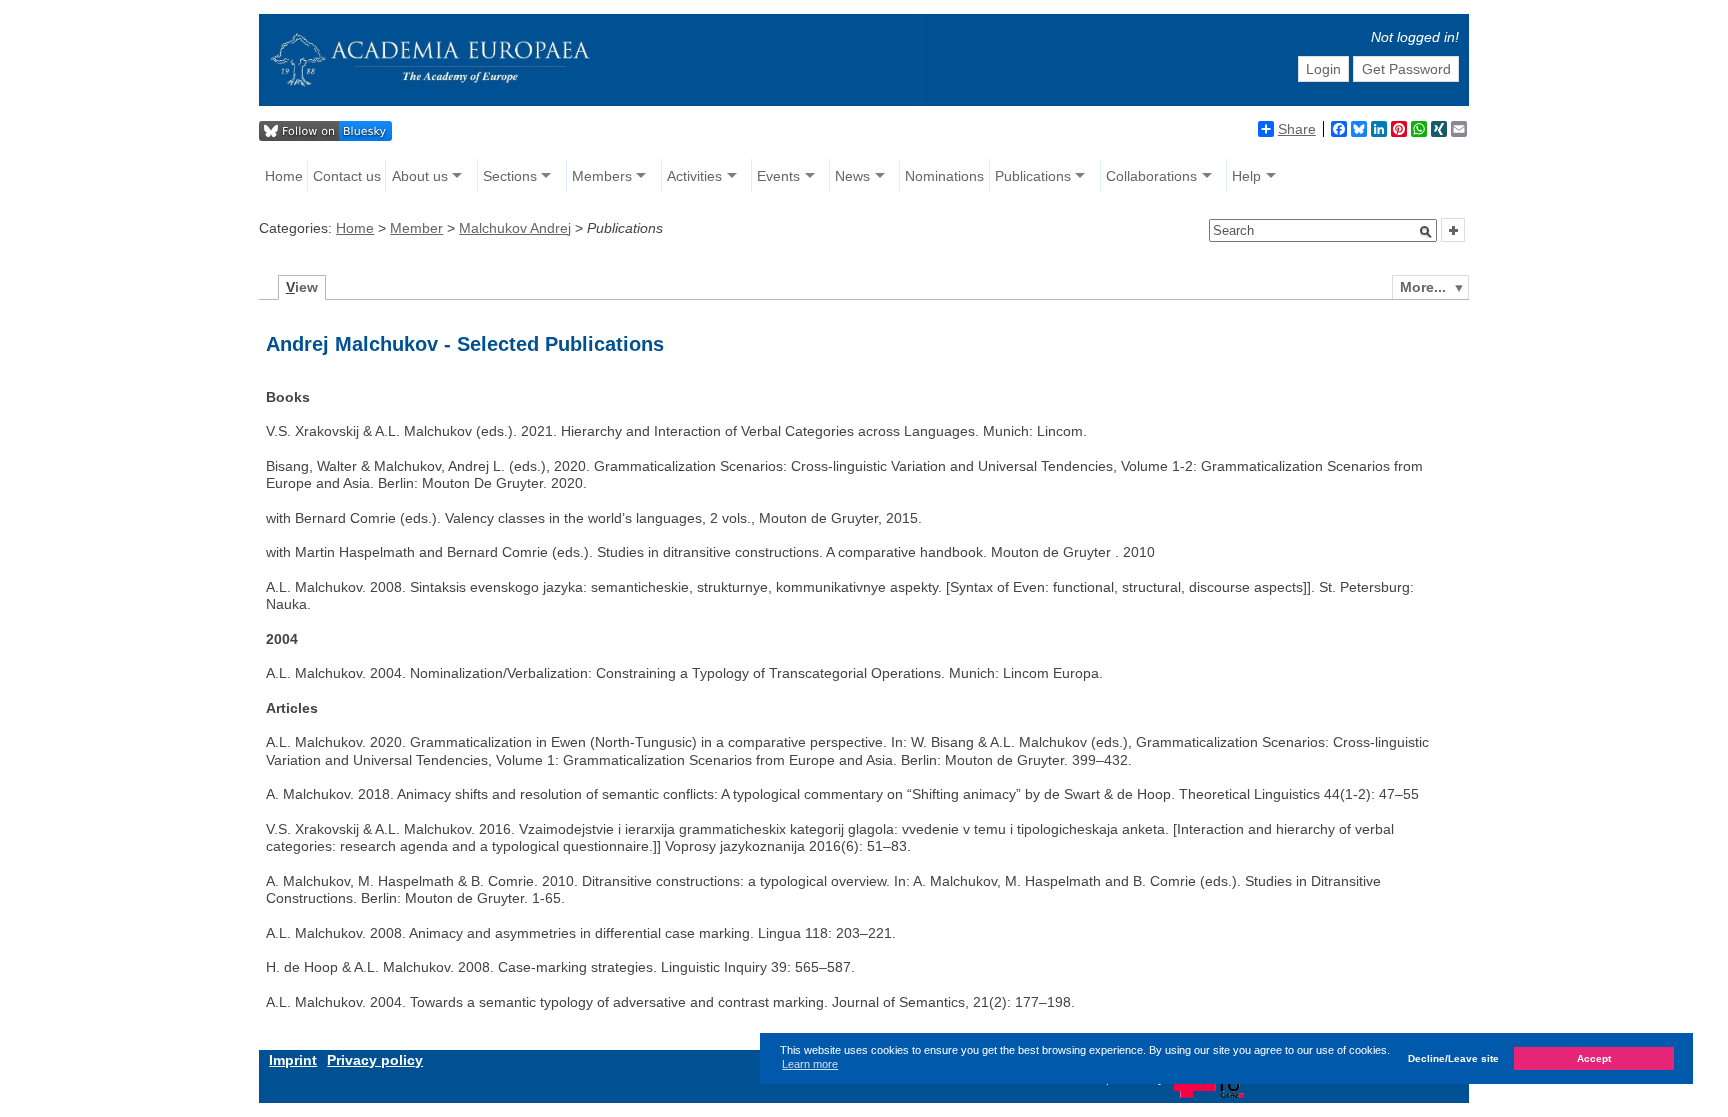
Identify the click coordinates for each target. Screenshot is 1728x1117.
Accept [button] (1594, 1058)
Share (1297, 129)
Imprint (293, 1060)
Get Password (1406, 69)
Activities (694, 176)
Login (1323, 69)
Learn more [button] (810, 1064)
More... (1423, 287)
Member (416, 228)
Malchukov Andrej (515, 228)
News (852, 176)
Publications (1033, 176)
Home (284, 176)
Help (1246, 176)
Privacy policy (375, 1060)
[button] (1426, 232)
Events (778, 176)
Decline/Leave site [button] (1453, 1058)
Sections (510, 176)
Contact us (347, 176)
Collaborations (1151, 176)
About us (420, 176)
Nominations (944, 176)
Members (602, 176)
